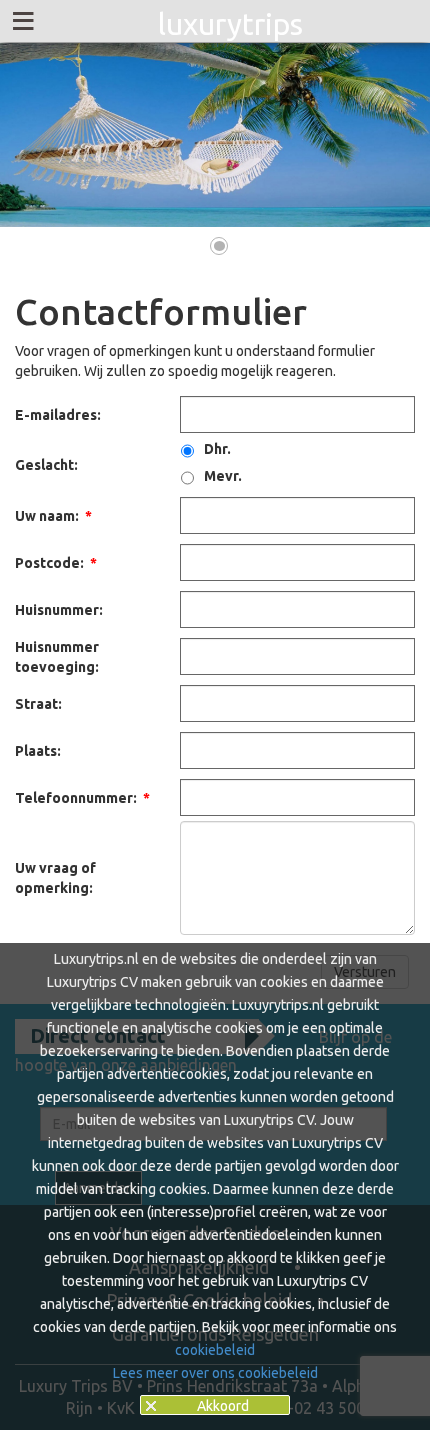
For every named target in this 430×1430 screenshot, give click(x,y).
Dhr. (217, 449)
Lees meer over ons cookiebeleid (215, 1373)
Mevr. (223, 476)
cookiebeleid (215, 1350)
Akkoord (223, 1406)
